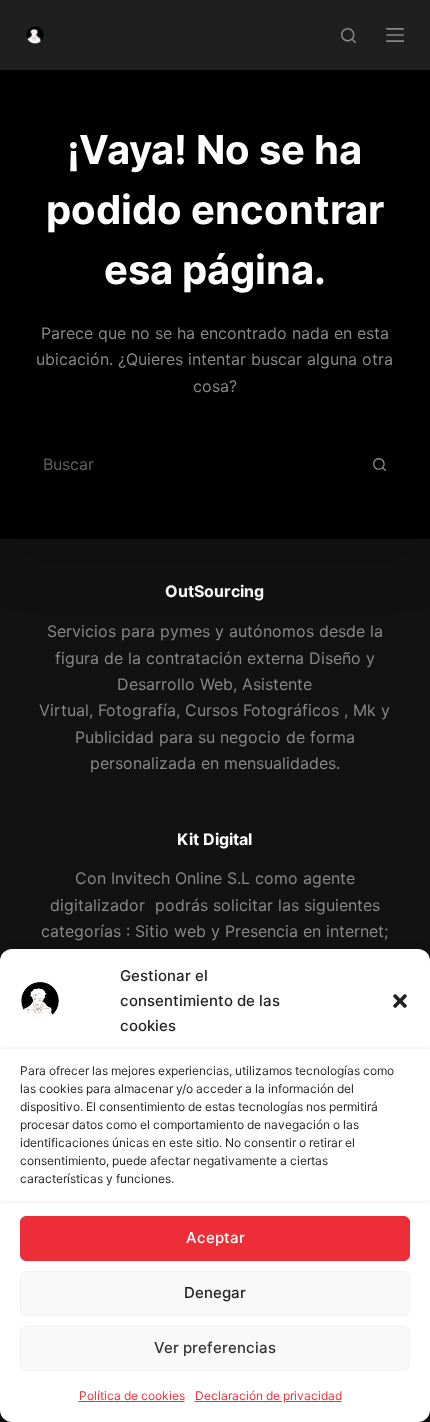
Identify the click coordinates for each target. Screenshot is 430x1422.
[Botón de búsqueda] (379, 464)
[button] (400, 1001)
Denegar (215, 1292)
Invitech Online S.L (180, 878)
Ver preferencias (215, 1347)
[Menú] (395, 35)
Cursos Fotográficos (262, 710)
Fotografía (137, 710)
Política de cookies (132, 1395)
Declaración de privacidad (268, 1395)
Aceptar (215, 1237)
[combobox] (192, 464)
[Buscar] (348, 35)
